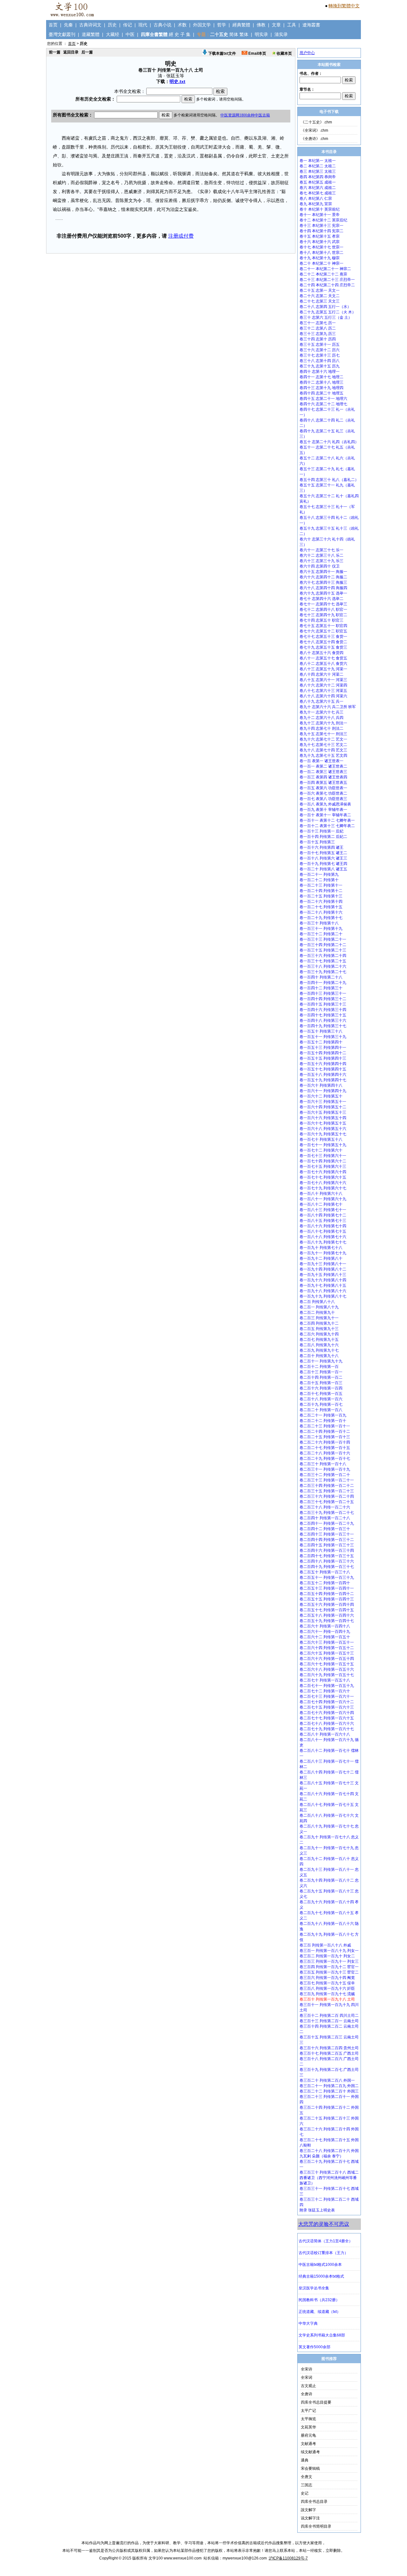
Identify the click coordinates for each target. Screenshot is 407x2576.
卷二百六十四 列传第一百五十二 (327, 1648)
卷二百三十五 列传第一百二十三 (327, 1491)
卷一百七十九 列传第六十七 (323, 1188)
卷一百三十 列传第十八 (319, 923)
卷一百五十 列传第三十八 (321, 1031)
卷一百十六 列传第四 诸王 (321, 847)
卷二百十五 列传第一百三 (321, 1383)
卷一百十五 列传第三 (317, 842)
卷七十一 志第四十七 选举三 (323, 604)
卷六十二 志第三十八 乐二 (321, 555)
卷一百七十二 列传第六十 (321, 1150)
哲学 (222, 25)
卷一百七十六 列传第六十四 (323, 1172)
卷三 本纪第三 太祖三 (318, 171)
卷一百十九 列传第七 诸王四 (323, 864)
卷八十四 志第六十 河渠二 (321, 674)
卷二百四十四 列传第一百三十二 (327, 1540)
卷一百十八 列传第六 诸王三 (323, 858)
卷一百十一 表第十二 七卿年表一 (327, 820)
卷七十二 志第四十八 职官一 (323, 609)
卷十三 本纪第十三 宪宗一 (321, 226)
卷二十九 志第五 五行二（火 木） (328, 312)
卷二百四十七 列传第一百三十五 (327, 1556)
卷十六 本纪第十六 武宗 (320, 242)
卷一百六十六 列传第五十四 (323, 1118)
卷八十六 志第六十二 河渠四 (323, 685)
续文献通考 (310, 2452)
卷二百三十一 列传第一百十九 (325, 1469)
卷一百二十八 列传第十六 (321, 912)
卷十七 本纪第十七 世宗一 (321, 247)
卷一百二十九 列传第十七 (321, 918)
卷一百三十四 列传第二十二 (323, 945)
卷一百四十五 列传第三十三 (323, 1004)
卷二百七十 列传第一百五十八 (325, 1680)
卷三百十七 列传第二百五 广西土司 (329, 2053)
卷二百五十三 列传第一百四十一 (327, 1588)
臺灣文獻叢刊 (62, 34)
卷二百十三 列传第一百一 (321, 1372)
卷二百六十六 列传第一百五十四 (327, 1659)
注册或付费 (181, 236)
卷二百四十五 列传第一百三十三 (327, 1545)
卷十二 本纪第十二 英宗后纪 (323, 220)
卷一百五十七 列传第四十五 (323, 1069)
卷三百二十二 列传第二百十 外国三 (329, 2091)
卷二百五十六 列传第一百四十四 (327, 1605)
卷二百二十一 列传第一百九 (323, 1415)
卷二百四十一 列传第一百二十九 (327, 1523)
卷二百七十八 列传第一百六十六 (327, 1723)
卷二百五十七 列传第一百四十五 (327, 1610)
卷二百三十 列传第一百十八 (323, 1464)
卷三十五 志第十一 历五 (320, 345)
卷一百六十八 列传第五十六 (323, 1129)
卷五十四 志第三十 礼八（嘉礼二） (329, 480)
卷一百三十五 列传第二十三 (323, 950)
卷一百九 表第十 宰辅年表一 (323, 810)
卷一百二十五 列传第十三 (321, 896)
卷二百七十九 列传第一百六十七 (327, 1729)
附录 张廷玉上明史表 (317, 2210)
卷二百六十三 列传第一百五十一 (327, 1642)
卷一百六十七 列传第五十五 (323, 1123)
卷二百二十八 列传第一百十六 (325, 1453)
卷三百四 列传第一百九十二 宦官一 (329, 1967)
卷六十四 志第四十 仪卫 (320, 566)
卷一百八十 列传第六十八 (321, 1194)
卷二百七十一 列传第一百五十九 (327, 1686)
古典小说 (162, 25)
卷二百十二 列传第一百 (319, 1367)
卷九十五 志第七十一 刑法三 (323, 734)
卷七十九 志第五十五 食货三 (323, 647)
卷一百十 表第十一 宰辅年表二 (325, 815)
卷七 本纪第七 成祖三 (318, 193)
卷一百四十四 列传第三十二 (323, 999)
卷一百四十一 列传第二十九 (323, 983)
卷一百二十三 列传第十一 (321, 885)
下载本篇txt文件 (222, 53)
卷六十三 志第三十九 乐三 (321, 561)
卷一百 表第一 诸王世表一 (321, 761)
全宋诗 (307, 2369)
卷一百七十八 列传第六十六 (323, 1183)
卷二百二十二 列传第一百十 (323, 1421)
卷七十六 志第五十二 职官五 (323, 631)
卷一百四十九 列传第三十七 (323, 1026)
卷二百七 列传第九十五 (319, 1340)
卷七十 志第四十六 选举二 (321, 599)
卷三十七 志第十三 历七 (320, 355)
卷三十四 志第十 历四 (318, 339)
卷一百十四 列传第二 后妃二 (323, 837)
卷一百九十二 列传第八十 (321, 1258)
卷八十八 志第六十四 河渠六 (323, 696)
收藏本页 (284, 53)
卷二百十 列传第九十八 (319, 1356)
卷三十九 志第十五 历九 (320, 366)
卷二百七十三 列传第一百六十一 (327, 1696)
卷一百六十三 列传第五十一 (323, 1102)
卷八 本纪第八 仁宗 (316, 198)
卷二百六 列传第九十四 (319, 1334)
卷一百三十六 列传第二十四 (323, 956)
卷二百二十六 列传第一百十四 (325, 1442)
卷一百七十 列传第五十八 (321, 1139)
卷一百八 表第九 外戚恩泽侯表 (325, 804)
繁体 (244, 34)
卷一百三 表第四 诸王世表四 (323, 777)
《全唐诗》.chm (314, 139)
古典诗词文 (90, 25)
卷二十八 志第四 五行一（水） (325, 307)
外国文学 (202, 25)
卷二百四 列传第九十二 (319, 1323)
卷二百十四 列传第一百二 (321, 1377)
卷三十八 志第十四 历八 (320, 361)
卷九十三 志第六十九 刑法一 (323, 723)
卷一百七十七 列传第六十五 (323, 1177)
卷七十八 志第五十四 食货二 (323, 642)
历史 (112, 25)
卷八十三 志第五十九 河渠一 (323, 669)
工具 (292, 25)
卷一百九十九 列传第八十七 (323, 1296)
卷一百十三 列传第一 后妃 (321, 831)
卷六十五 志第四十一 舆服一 (323, 572)
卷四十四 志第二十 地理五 (321, 393)
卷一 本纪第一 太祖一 (318, 161)
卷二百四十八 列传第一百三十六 (327, 1561)
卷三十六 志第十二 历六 (320, 350)
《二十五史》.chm (316, 122)
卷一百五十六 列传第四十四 (323, 1064)
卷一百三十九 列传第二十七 (323, 972)
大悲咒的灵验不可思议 (324, 2224)
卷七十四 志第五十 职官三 (321, 620)
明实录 (261, 34)
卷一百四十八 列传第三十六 (323, 1020)
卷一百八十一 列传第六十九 (323, 1199)
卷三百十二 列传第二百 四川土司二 (329, 2016)
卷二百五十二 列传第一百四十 (325, 1583)
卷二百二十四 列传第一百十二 (325, 1431)
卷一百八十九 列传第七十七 (323, 1242)
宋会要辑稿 (310, 2468)
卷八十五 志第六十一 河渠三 (323, 680)
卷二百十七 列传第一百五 (321, 1394)
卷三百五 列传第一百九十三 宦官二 (329, 1972)
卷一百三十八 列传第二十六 (323, 966)
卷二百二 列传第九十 (317, 1312)
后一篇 (87, 52)
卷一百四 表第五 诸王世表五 (323, 783)
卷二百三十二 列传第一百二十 (325, 1475)
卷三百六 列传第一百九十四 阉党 (327, 1978)
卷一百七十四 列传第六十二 (323, 1161)
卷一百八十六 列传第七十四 (323, 1226)
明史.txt (177, 81)
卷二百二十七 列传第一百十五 (325, 1448)
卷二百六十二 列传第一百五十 (325, 1637)
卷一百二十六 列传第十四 (321, 902)
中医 (130, 34)
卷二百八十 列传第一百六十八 (325, 1734)
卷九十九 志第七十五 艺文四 (323, 755)
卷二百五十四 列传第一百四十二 (327, 1594)
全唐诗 (307, 2394)
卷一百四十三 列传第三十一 (323, 993)
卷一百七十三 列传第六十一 (323, 1156)
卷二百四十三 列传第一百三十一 (327, 1534)
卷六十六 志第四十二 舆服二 (323, 577)
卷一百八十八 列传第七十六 (323, 1237)
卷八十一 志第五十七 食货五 (323, 658)
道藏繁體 (91, 34)
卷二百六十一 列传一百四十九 (325, 1632)
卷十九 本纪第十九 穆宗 (320, 258)
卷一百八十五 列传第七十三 (323, 1221)
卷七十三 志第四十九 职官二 (323, 615)
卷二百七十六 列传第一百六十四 (327, 1713)
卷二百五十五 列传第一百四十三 (327, 1599)
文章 (276, 25)
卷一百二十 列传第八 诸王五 (323, 869)
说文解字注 (310, 2518)
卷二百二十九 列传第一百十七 (325, 1459)
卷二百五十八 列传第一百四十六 (327, 1615)
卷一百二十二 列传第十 (319, 880)
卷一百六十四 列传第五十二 (323, 1107)
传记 (128, 25)
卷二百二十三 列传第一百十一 (325, 1426)
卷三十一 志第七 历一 (318, 323)
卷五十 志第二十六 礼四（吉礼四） (329, 442)
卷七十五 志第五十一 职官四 (323, 626)
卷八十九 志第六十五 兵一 (321, 701)
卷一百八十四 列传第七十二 (323, 1215)
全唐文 (307, 2477)
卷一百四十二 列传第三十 (321, 988)
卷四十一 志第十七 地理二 (321, 377)
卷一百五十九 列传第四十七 (323, 1080)
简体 (234, 34)
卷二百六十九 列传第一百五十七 (327, 1675)
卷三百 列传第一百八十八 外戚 (325, 1945)
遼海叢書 (311, 25)
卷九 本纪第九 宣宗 (316, 204)
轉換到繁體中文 (344, 6)
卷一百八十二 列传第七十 (321, 1204)
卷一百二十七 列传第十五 (321, 907)
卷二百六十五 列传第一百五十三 (327, 1653)
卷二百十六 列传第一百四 (321, 1388)
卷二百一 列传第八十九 (319, 1307)
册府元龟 (308, 2435)
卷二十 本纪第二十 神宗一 (321, 263)
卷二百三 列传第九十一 (319, 1318)
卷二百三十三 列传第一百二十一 (327, 1480)
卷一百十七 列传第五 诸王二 (323, 853)
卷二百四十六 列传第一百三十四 (327, 1550)
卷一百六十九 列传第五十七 (323, 1134)
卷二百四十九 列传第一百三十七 (327, 1567)
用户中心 (307, 53)
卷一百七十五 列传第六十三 (323, 1166)
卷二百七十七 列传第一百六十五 (327, 1718)
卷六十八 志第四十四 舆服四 (323, 588)
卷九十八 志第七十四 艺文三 (323, 750)
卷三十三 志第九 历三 (318, 334)
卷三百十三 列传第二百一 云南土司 (329, 2021)
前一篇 (55, 52)
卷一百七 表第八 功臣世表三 (323, 799)
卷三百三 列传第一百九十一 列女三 (329, 1961)
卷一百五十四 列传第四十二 (323, 1053)
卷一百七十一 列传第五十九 (323, 1145)
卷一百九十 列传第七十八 (321, 1248)
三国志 (307, 2485)
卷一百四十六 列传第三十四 (323, 1010)
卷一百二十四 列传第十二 (321, 891)
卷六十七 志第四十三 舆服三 (323, 582)
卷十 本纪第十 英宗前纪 (320, 209)
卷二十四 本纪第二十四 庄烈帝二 (327, 285)
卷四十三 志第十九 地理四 (321, 388)
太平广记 (308, 2411)
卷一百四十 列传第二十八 (321, 977)
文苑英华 (308, 2427)
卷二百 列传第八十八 (317, 1302)
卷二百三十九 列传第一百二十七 (327, 1513)
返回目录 (71, 52)
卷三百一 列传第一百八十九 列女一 (329, 1951)
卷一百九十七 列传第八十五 (323, 1285)
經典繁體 (241, 25)
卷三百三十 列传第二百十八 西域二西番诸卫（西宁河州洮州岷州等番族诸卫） (329, 2178)
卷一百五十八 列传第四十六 (323, 1075)
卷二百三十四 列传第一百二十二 (327, 1486)
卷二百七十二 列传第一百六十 (325, 1691)
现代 (143, 25)
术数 (182, 25)
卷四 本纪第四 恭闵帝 (318, 177)
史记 (305, 2493)
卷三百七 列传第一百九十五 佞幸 (327, 1983)
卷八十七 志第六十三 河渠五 (323, 691)
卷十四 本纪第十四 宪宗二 (321, 231)
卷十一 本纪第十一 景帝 (320, 215)
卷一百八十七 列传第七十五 (323, 1231)
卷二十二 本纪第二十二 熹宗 (323, 274)
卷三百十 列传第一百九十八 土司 (327, 1999)
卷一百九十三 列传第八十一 (323, 1264)
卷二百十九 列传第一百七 (321, 1404)
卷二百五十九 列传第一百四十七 (327, 1621)
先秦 (68, 25)
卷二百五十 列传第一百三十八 (325, 1572)
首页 (53, 25)
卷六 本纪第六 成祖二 (318, 188)
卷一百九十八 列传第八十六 (323, 1291)
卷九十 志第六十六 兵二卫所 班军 (328, 707)
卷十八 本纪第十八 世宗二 (321, 253)
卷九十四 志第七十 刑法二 (321, 728)
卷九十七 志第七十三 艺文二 (323, 745)
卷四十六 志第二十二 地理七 (323, 404)
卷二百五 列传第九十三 (319, 1329)
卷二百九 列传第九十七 (319, 1350)
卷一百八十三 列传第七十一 (323, 1210)
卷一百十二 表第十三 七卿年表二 (327, 826)
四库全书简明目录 (316, 2526)
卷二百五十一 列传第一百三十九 (327, 1577)
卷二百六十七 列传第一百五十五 (327, 1664)
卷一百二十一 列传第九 (319, 874)
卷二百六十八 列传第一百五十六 (327, 1669)
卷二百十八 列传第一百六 (321, 1399)
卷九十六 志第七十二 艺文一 (323, 739)
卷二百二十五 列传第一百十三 (325, 1437)
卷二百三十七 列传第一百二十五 (327, 1502)
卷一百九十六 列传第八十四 (323, 1280)
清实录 (281, 34)
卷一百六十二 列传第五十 (321, 1096)
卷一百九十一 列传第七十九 (323, 1253)
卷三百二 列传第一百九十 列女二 (327, 1956)
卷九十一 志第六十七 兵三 (321, 712)
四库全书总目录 (314, 2502)
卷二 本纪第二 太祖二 (318, 166)
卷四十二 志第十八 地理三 (321, 382)
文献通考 (308, 2444)
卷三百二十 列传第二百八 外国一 (327, 2080)
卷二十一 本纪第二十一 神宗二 (325, 269)
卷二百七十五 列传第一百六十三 (327, 1707)
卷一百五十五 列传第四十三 (323, 1058)
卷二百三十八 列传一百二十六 (325, 1507)
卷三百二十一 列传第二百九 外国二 (329, 2086)
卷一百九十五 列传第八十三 (323, 1275)
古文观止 (308, 2386)
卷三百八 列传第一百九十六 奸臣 (327, 1988)
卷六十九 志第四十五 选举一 (323, 593)
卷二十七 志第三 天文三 (320, 301)
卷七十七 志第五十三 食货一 (323, 637)
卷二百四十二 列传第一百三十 (325, 1529)
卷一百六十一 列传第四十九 (323, 1091)
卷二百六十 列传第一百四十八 (325, 1626)
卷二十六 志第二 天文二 (320, 296)
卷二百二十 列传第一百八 (321, 1410)
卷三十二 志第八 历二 (318, 328)
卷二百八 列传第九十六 (319, 1345)
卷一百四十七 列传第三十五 (323, 1015)
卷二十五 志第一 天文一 (320, 290)
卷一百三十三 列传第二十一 (323, 939)
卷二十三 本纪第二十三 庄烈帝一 (327, 280)
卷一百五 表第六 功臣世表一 (323, 788)
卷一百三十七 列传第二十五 (323, 961)
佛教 (261, 25)
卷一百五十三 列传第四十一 (323, 1048)
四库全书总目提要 (316, 2402)
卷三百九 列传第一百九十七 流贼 (327, 1994)
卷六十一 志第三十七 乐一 (321, 550)
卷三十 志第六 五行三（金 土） (326, 317)
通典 (305, 2460)
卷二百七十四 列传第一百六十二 (327, 1702)
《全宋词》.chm (314, 130)
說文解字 (308, 2510)
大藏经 (113, 34)
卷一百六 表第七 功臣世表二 (323, 793)
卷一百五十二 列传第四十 (321, 1042)
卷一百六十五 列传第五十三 (323, 1112)
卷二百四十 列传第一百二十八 (325, 1518)
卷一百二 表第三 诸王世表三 (323, 772)
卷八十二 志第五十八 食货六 (323, 664)
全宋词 (307, 2378)
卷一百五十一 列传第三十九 (323, 1037)
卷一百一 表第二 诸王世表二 (323, 766)
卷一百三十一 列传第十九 (321, 929)
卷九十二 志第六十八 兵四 (321, 718)
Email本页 (257, 53)
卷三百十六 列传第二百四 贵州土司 (329, 2048)
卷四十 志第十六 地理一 (320, 372)
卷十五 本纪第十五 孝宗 (320, 236)
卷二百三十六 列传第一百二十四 (327, 1496)
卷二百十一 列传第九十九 (321, 1361)
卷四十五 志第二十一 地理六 (323, 399)
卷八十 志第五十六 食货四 (321, 653)
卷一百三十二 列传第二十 (321, 934)
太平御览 (308, 2419)
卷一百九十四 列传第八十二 (323, 1269)
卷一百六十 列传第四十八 (321, 1085)
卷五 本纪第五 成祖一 (318, 182)
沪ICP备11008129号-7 (288, 2558)
